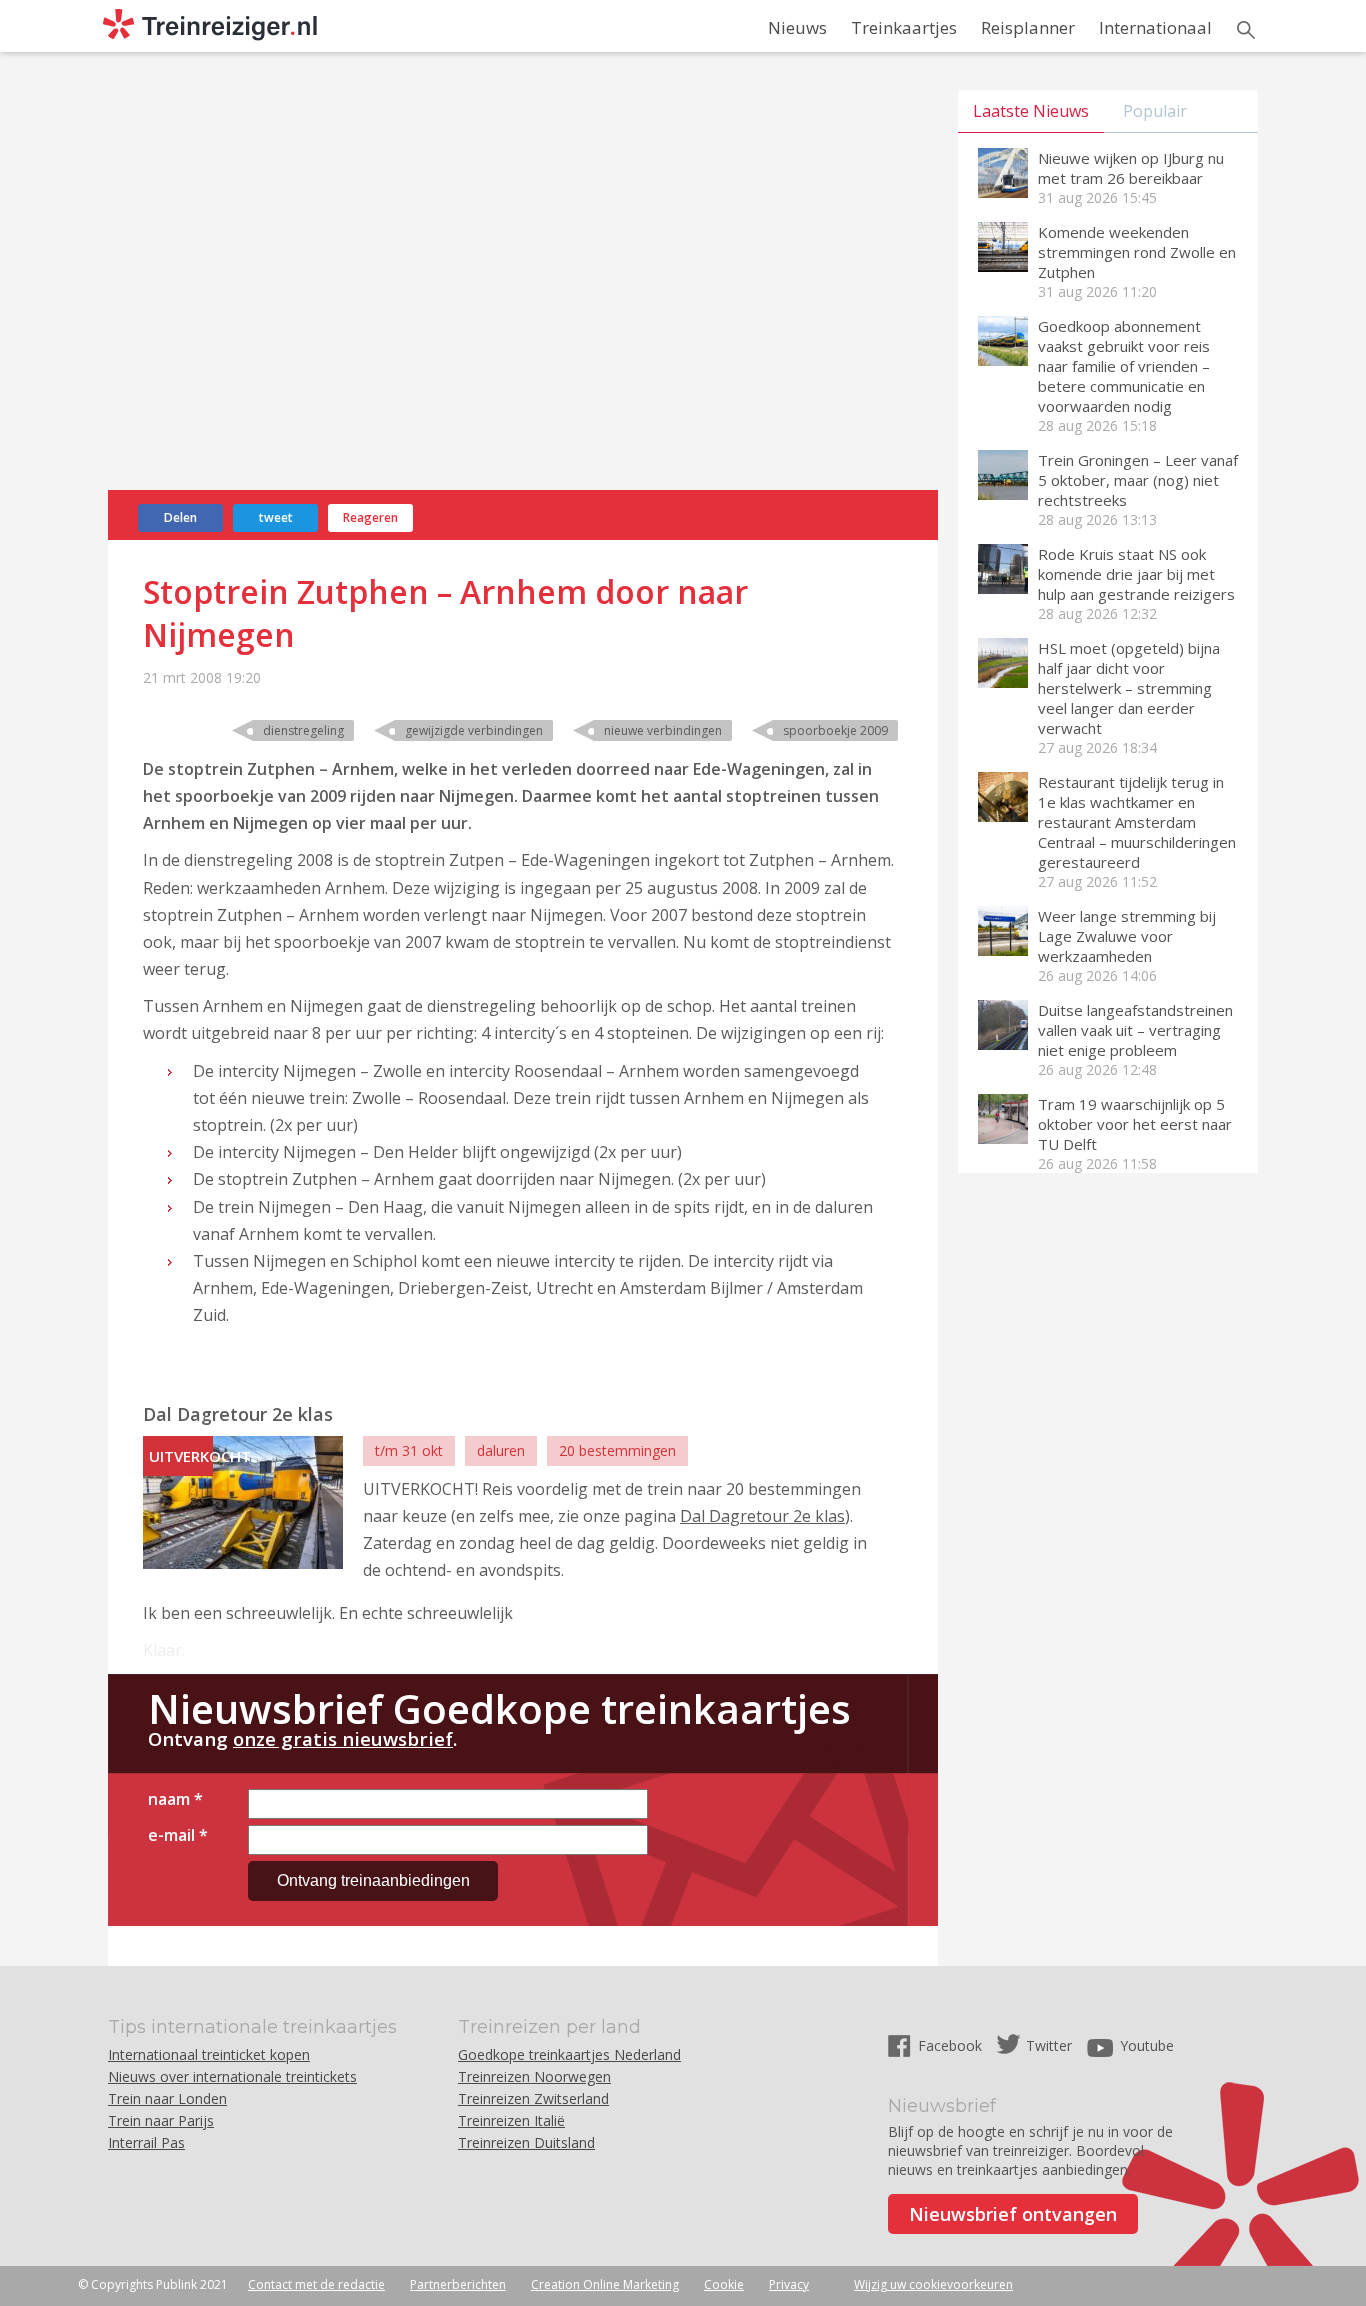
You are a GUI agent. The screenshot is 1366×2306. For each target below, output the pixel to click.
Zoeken (1246, 30)
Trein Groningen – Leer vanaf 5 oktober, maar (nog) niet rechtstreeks (1138, 480)
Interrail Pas (146, 2142)
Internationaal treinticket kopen (209, 2054)
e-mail (178, 1835)
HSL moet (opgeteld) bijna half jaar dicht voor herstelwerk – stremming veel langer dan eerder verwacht (1129, 688)
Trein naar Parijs (161, 2120)
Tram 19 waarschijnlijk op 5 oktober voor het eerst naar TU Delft (1135, 1124)
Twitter (1049, 2045)
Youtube (1147, 2045)
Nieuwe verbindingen (663, 730)
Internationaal (1155, 27)
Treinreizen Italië (511, 2120)
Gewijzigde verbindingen (474, 730)
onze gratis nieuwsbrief (343, 1738)
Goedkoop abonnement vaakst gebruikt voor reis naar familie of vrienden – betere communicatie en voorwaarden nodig (1124, 366)
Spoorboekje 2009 (835, 730)
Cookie (724, 2284)
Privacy (789, 2284)
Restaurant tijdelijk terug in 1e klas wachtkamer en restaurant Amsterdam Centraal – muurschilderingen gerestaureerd (1137, 822)
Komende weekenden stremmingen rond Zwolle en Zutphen (1137, 252)
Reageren (370, 517)
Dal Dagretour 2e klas (762, 1516)
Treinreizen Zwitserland (533, 2098)
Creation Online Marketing (605, 2284)
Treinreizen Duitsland (526, 2142)
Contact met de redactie (316, 2284)
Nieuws (797, 27)
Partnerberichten (458, 2284)
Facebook (952, 2045)
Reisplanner (1028, 27)
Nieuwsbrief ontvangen (1013, 2214)
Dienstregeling (303, 730)
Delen (180, 517)
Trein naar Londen (167, 2098)
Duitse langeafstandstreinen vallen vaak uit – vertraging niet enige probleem (1135, 1030)
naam (175, 1799)
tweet (276, 517)
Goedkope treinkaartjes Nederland (569, 2054)
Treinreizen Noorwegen (534, 2076)
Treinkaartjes (904, 27)
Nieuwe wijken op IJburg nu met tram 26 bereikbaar (1131, 168)
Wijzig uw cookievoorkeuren (933, 2284)
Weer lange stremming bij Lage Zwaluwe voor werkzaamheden (1127, 936)
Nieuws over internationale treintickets (232, 2076)
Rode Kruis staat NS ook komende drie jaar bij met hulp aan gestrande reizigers (1136, 574)
